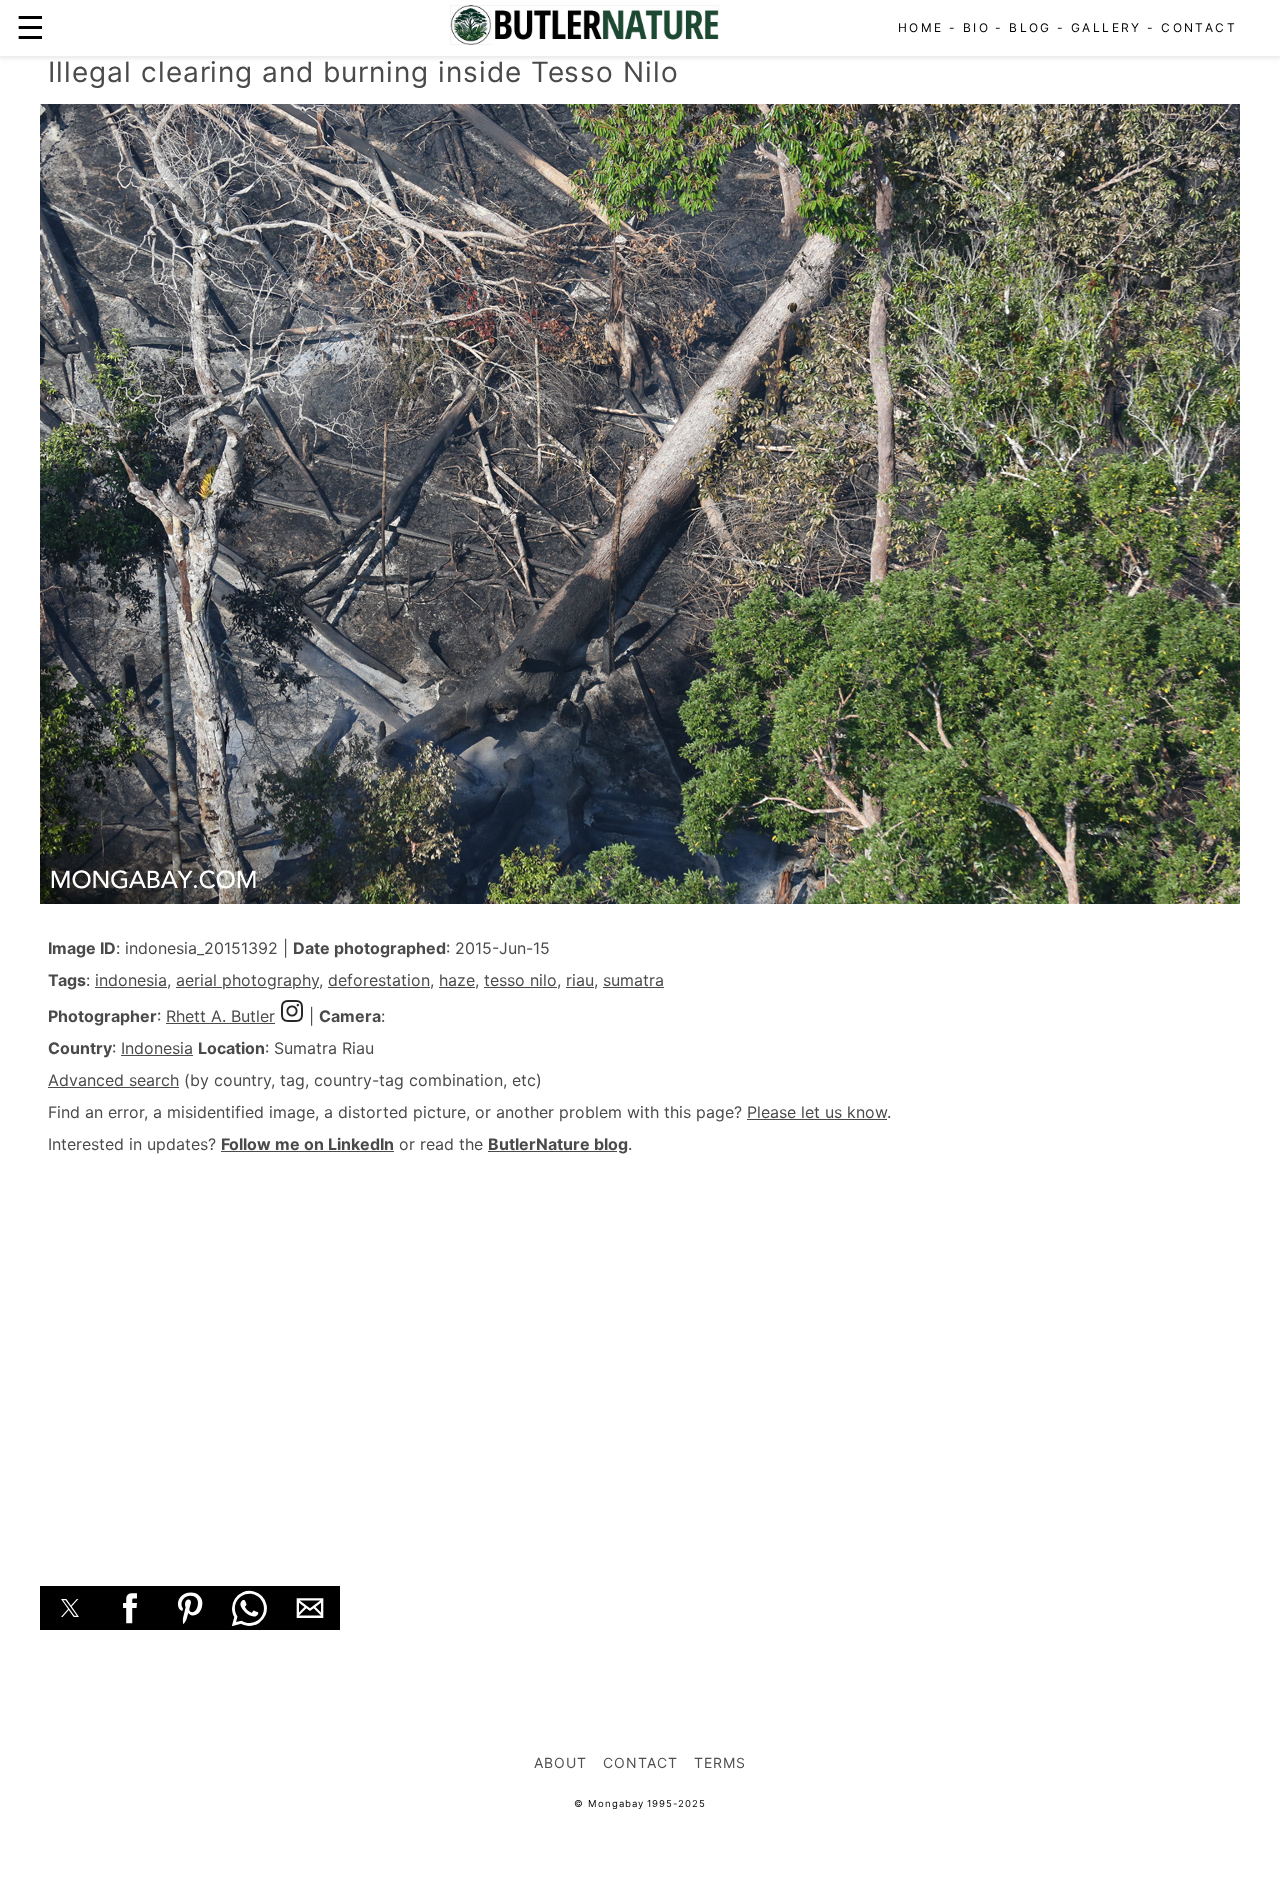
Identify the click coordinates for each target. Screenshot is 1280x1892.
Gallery (1106, 27)
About (560, 1762)
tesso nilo (520, 980)
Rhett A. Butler (220, 1016)
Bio (976, 27)
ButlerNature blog (558, 1144)
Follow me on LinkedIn (307, 1144)
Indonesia (157, 1048)
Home (921, 27)
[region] (640, 1348)
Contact (1199, 27)
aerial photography (247, 980)
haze (457, 980)
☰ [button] (30, 27)
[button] (70, 1608)
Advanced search (113, 1080)
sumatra (633, 980)
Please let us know (817, 1112)
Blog (1030, 27)
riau (580, 980)
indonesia (131, 980)
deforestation (379, 980)
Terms (720, 1762)
